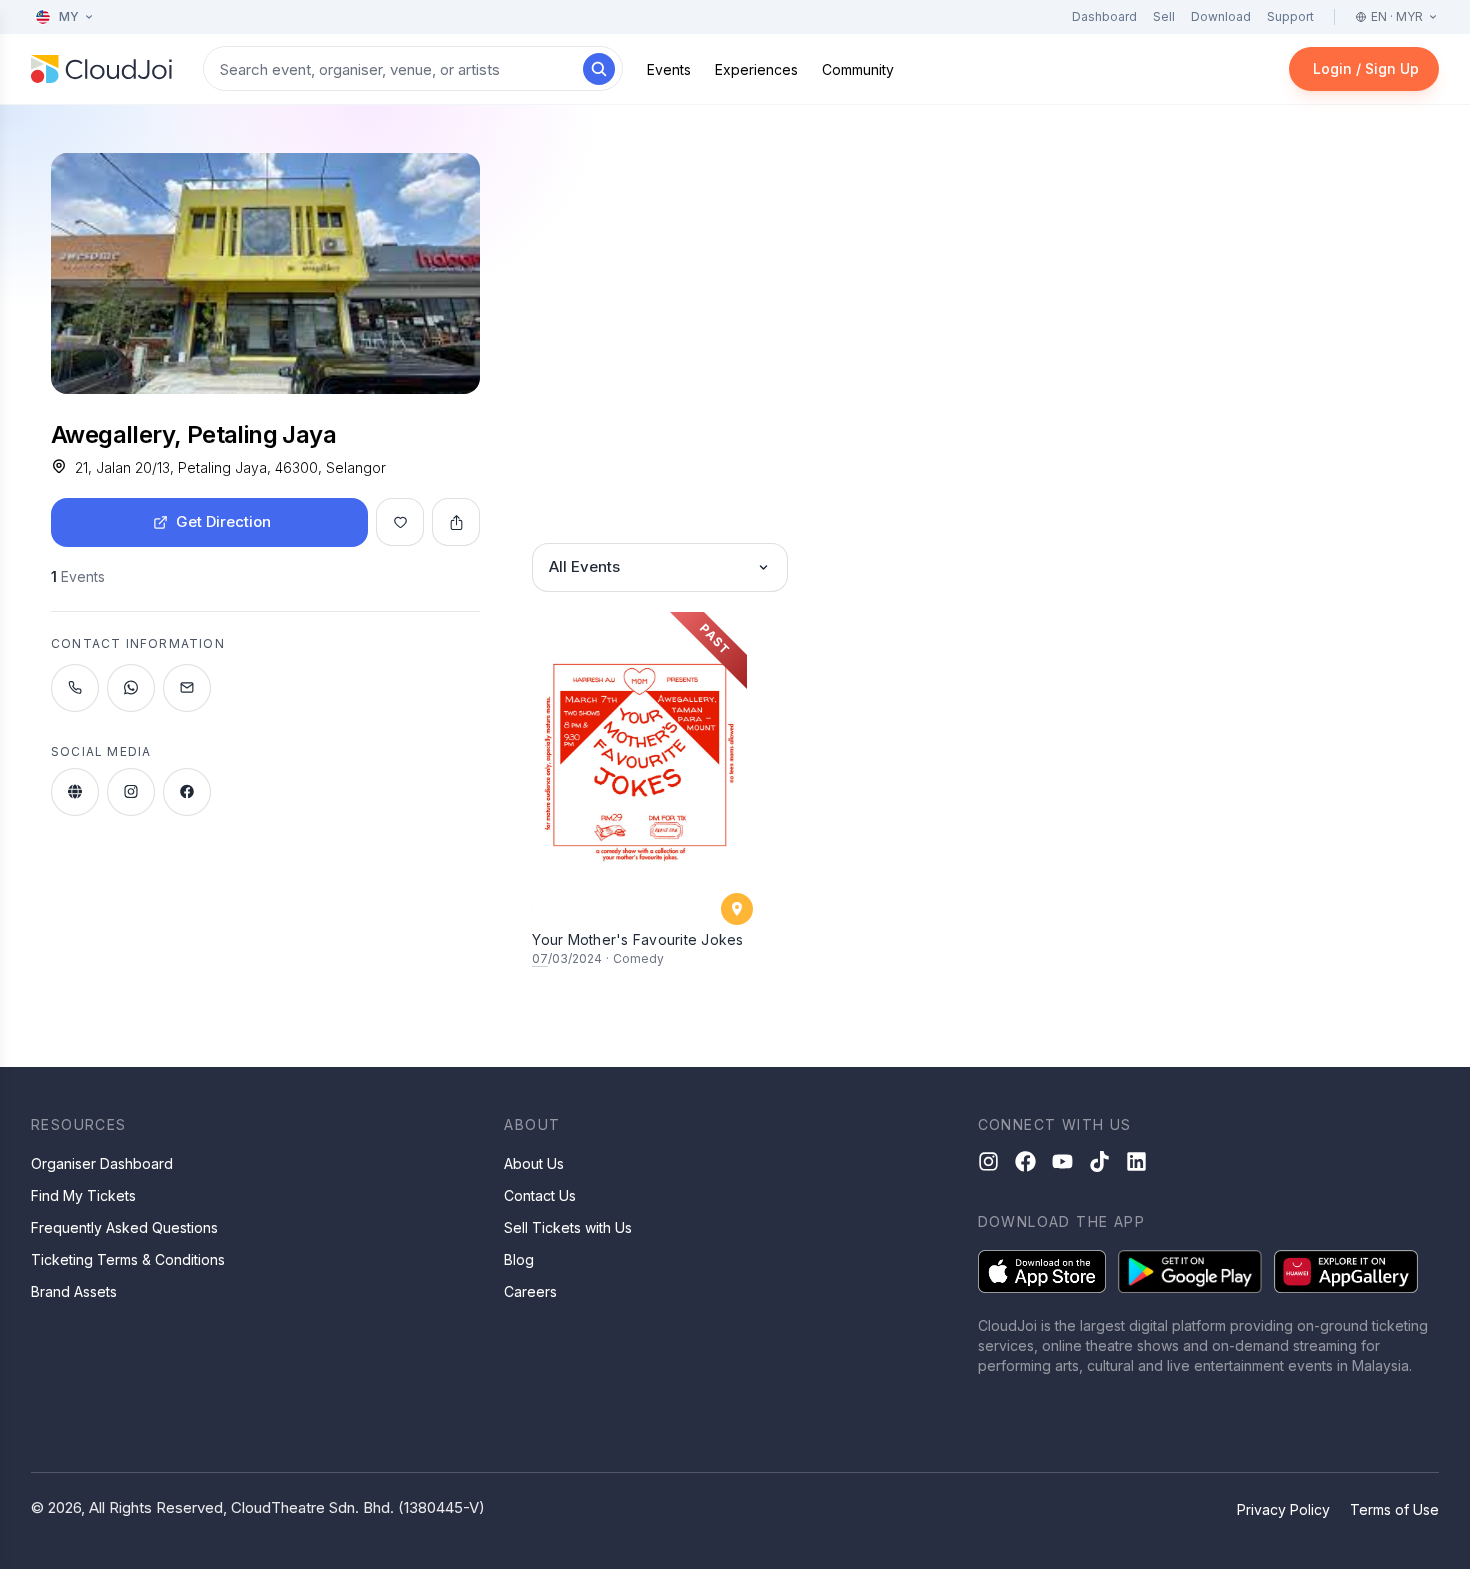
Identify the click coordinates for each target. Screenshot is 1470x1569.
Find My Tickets (83, 1195)
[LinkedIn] (1136, 1161)
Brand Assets (74, 1291)
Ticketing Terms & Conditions (128, 1259)
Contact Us (540, 1195)
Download (1221, 16)
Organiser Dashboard (102, 1163)
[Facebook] (1025, 1161)
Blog (519, 1259)
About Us (534, 1163)
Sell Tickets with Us (568, 1227)
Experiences (756, 69)
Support (1290, 16)
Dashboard (1104, 16)
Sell (1164, 16)
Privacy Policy (1283, 1509)
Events (669, 69)
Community (858, 69)
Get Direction (223, 521)
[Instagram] (988, 1161)
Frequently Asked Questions (124, 1227)
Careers (530, 1291)
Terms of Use (1394, 1509)
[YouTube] (1062, 1161)
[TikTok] (1099, 1161)
